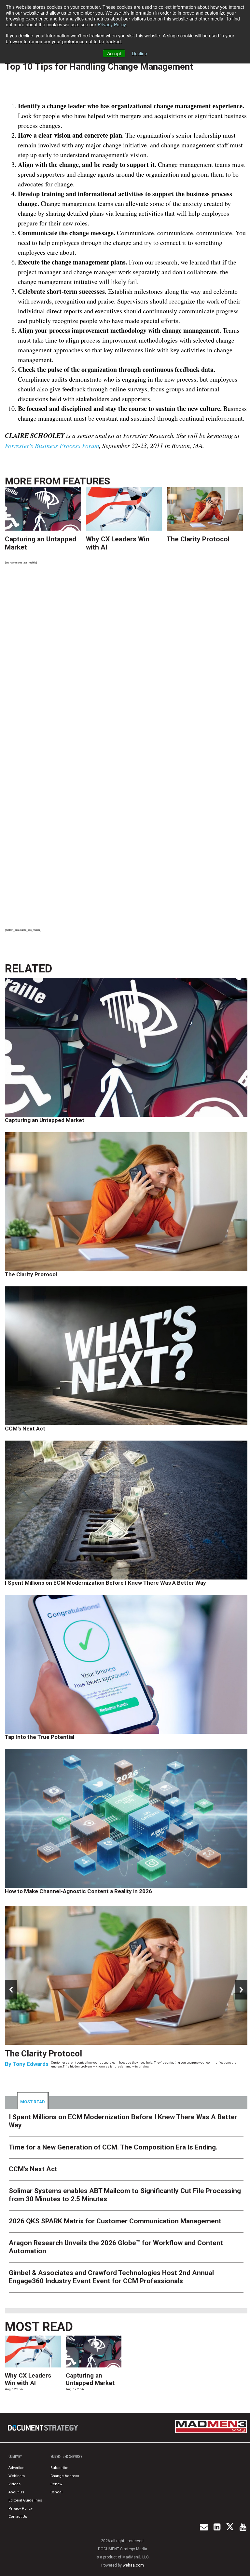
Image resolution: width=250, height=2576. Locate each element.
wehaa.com (133, 2565)
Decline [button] (139, 53)
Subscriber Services (66, 2456)
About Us (16, 2492)
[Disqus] (126, 660)
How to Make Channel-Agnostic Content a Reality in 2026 (78, 1891)
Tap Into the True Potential (40, 1737)
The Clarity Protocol (199, 539)
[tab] (33, 2101)
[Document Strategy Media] (43, 2428)
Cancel (56, 2492)
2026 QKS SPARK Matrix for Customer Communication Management (115, 2221)
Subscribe (59, 2468)
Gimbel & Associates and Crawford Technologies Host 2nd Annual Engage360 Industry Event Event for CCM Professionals (111, 2277)
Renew (56, 2484)
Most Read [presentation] (33, 2102)
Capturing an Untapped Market (45, 1120)
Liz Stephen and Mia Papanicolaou (57, 2073)
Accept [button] (114, 53)
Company (15, 2456)
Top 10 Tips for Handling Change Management (99, 67)
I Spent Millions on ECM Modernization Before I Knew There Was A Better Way (105, 1583)
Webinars (17, 2476)
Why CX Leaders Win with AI (28, 2379)
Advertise (16, 2468)
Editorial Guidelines (25, 2500)
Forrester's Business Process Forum (52, 445)
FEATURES (86, 481)
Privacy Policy (112, 24)
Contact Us (18, 2517)
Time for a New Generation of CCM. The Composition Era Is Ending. (118, 2058)
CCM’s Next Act (25, 1429)
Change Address (65, 2476)
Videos (14, 2484)
